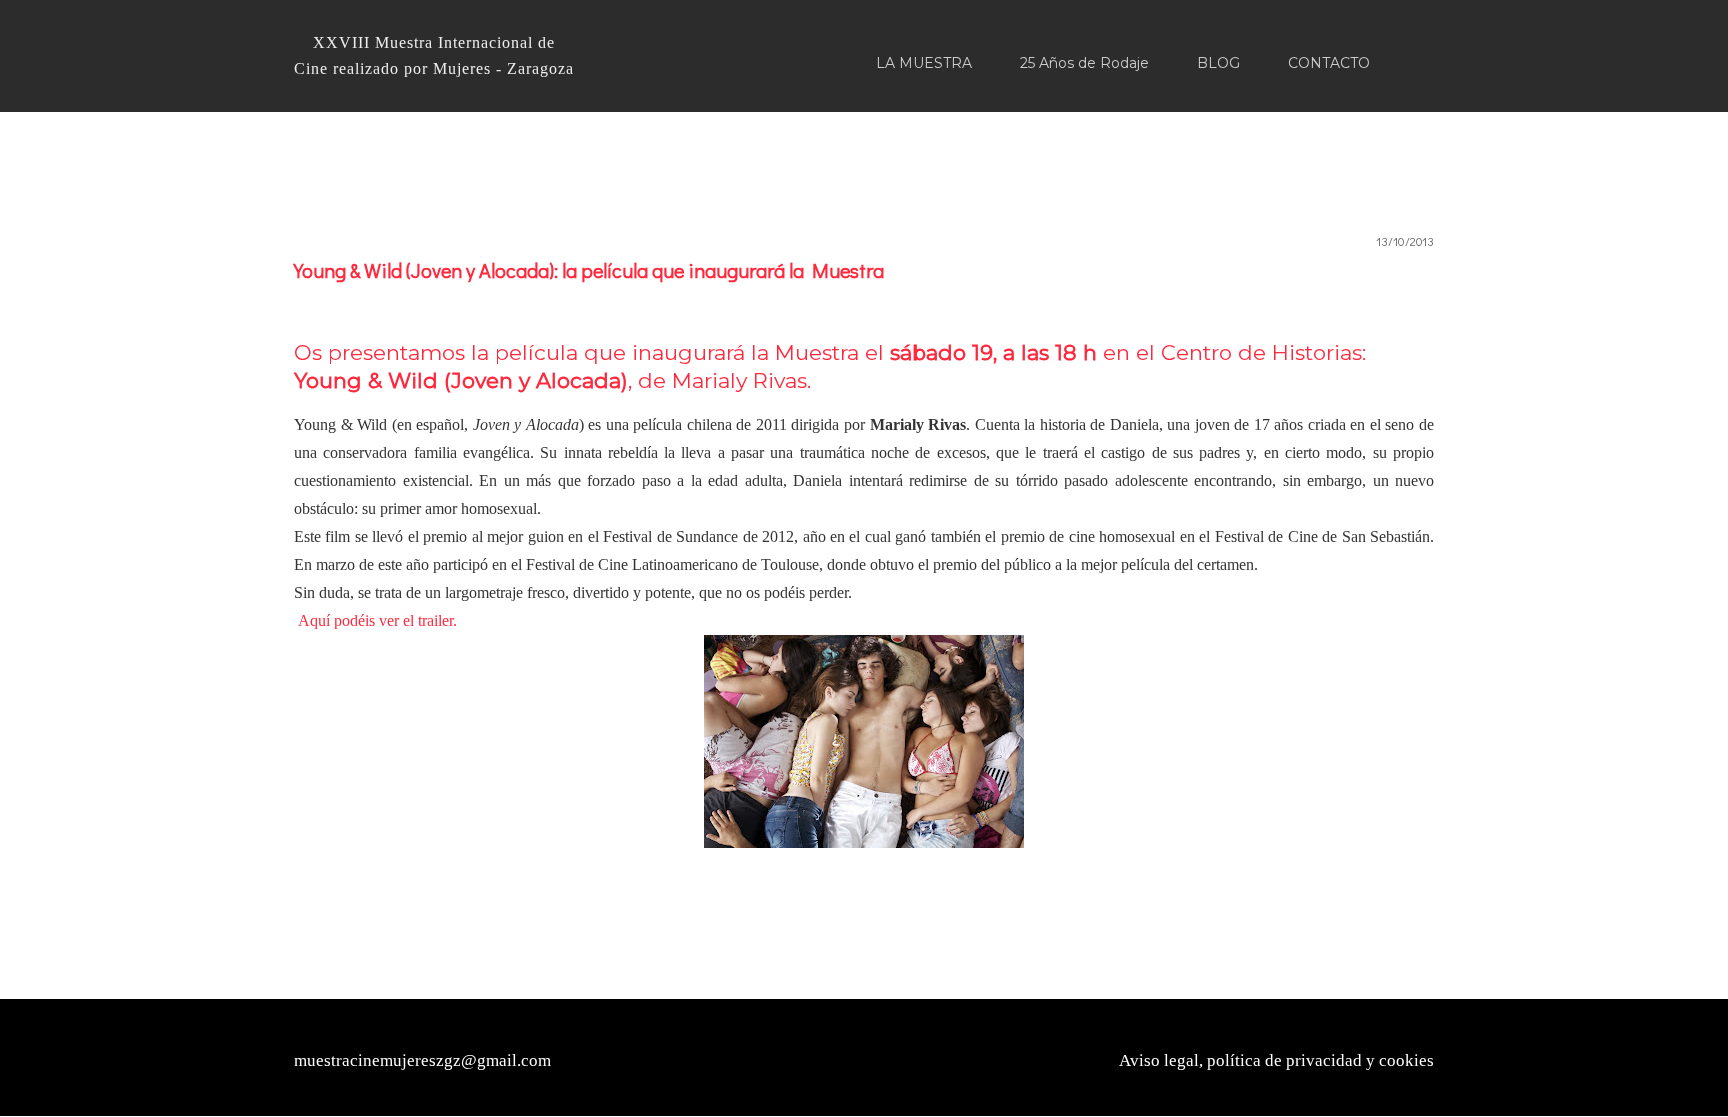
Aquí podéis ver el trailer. (377, 620)
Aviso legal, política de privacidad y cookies (1276, 1060)
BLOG (1218, 63)
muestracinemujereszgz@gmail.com (422, 1060)
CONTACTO (1329, 63)
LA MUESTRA (924, 63)
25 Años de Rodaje (1084, 63)
